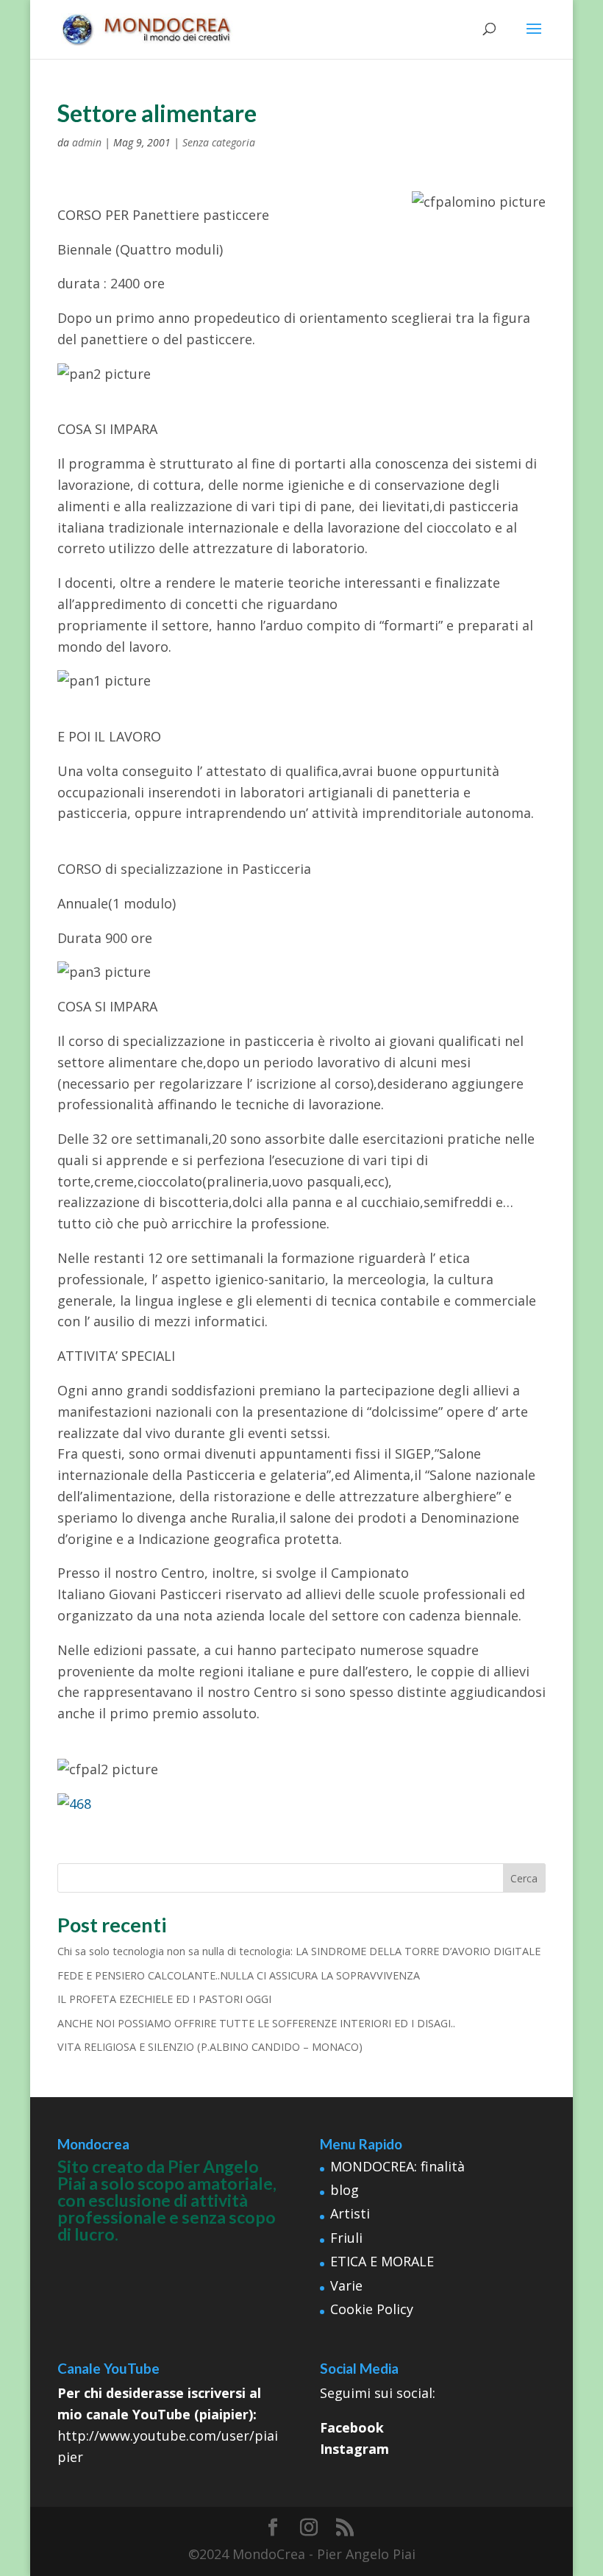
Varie (346, 2285)
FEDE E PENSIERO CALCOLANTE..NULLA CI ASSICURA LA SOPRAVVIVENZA (239, 1975)
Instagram (354, 2449)
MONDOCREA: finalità (397, 2166)
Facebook (352, 2427)
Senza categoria (219, 142)
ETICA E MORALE (382, 2261)
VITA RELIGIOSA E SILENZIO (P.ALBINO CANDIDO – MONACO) (210, 2047)
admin (87, 142)
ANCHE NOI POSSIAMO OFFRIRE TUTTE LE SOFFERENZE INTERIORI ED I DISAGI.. (256, 2023)
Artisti (350, 2213)
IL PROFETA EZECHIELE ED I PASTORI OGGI (164, 1999)
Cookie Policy (372, 2309)
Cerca (524, 1878)
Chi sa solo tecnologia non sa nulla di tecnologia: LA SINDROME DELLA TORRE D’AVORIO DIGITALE (299, 1951)
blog (345, 2190)
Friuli (346, 2238)
